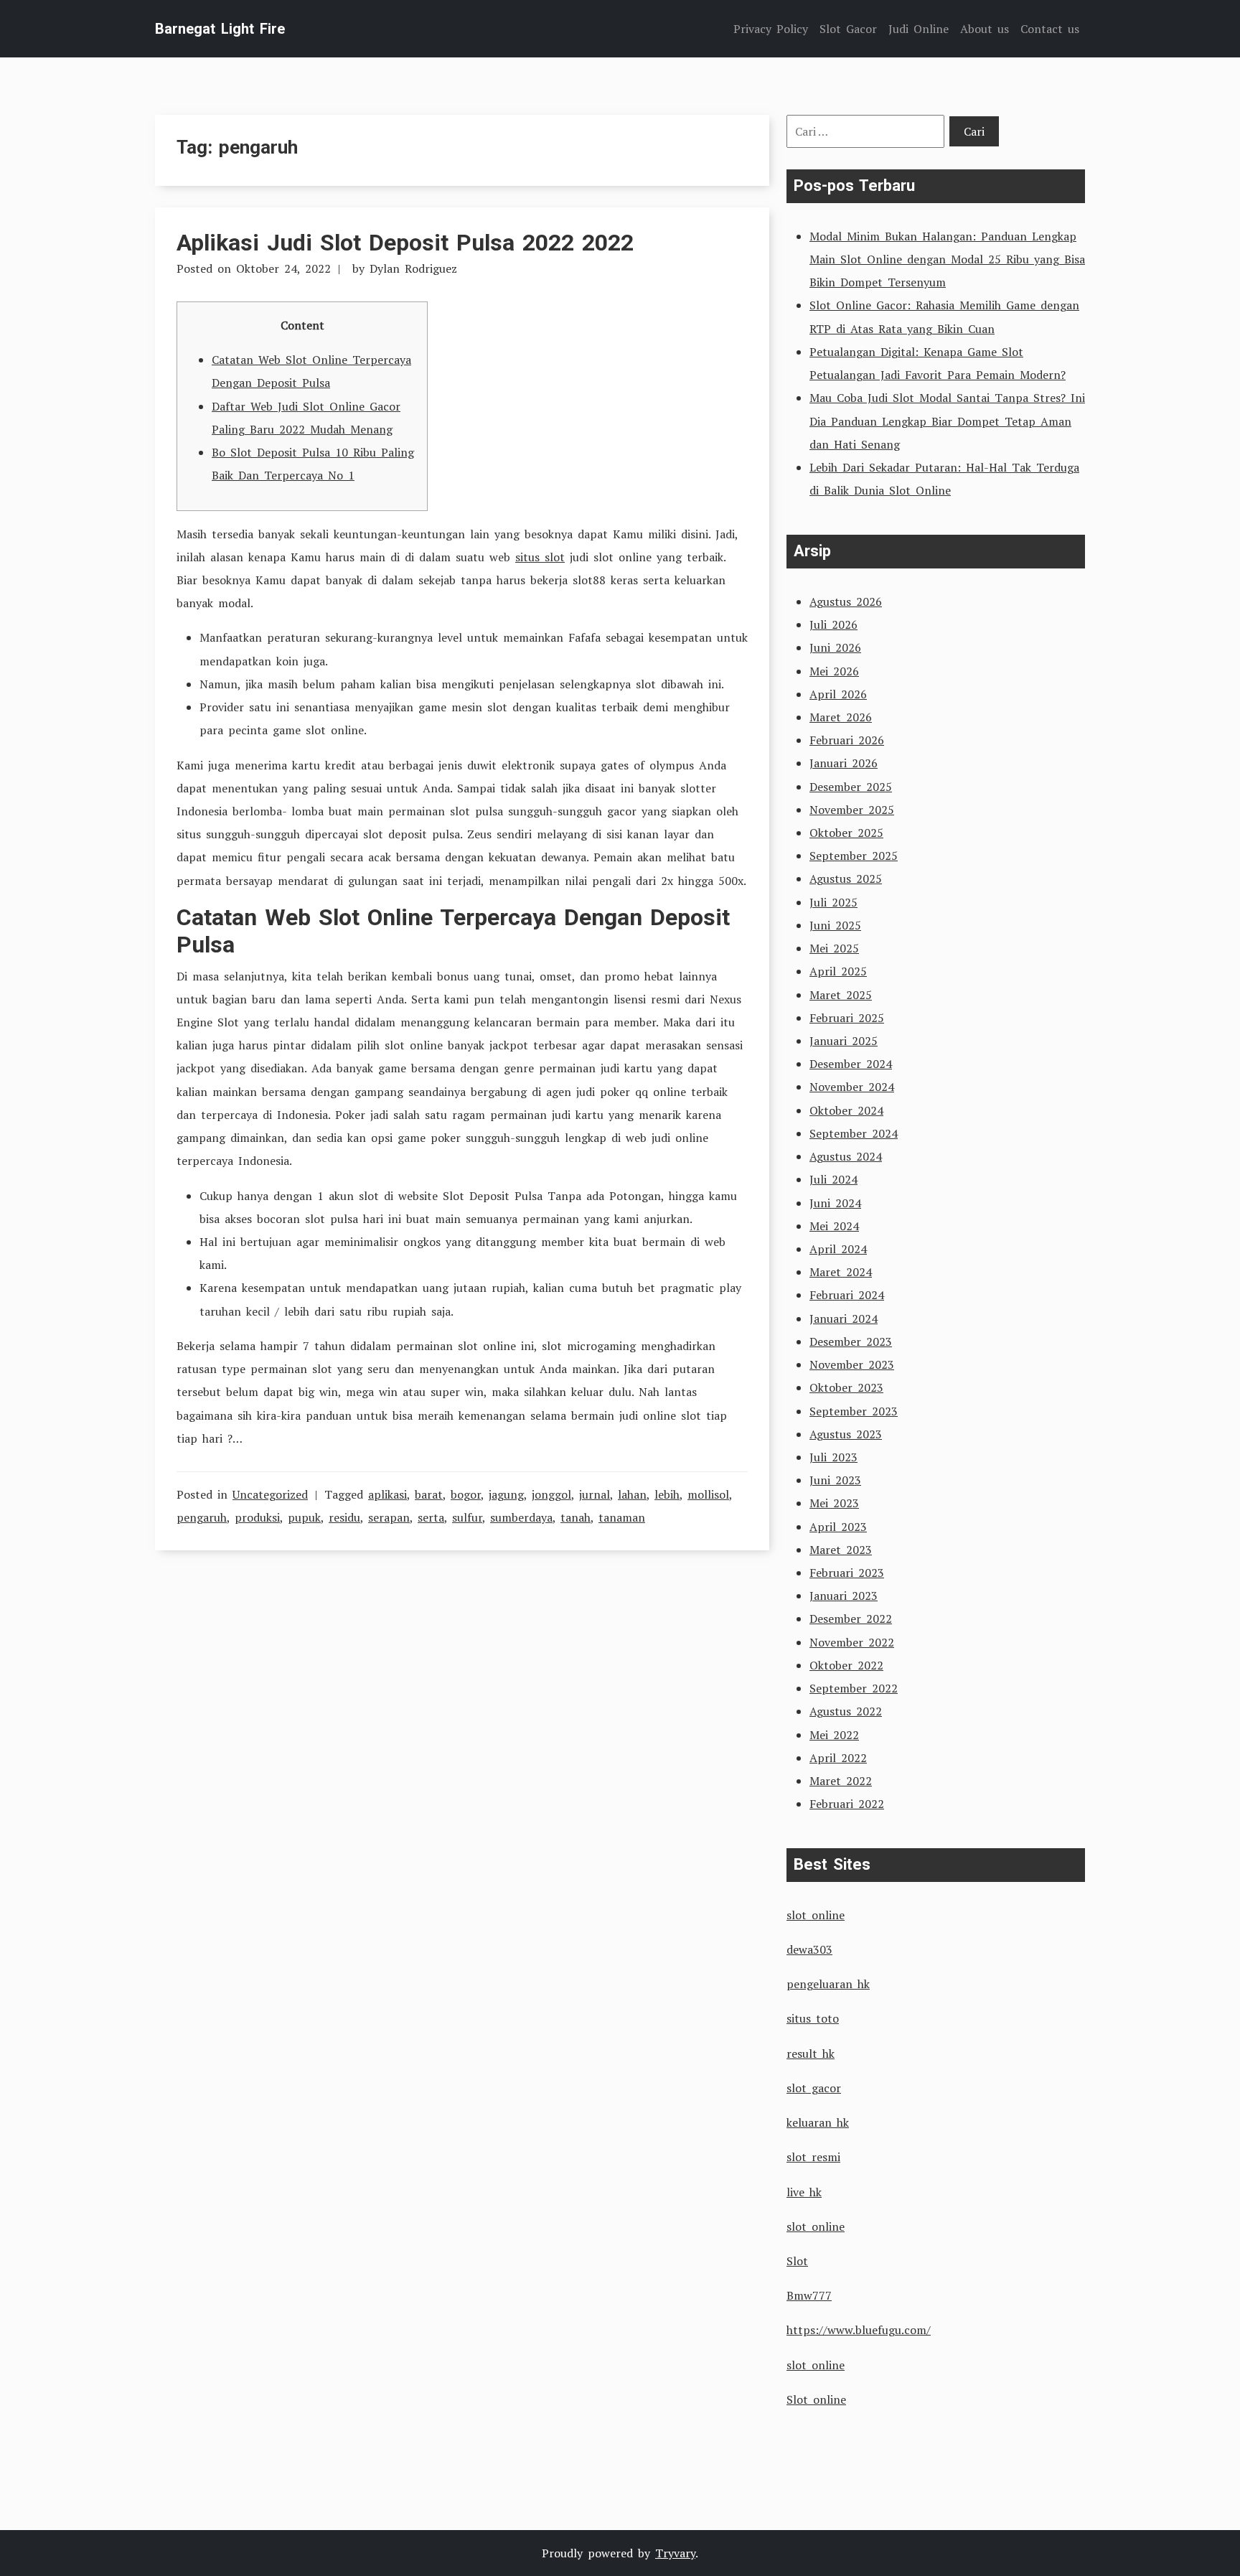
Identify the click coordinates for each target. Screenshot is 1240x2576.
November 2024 (852, 1087)
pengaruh (202, 1517)
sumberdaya (521, 1517)
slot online (816, 1915)
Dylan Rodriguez (413, 268)
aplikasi (387, 1494)
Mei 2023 (834, 1503)
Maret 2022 (841, 1781)
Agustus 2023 (846, 1434)
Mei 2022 (834, 1735)
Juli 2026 (833, 624)
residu (344, 1517)
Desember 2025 (851, 787)
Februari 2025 (847, 1018)
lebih (667, 1494)
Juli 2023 (833, 1457)
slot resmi (813, 2157)
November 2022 (852, 1642)
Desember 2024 (851, 1064)
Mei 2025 (834, 948)
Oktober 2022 (846, 1665)
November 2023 (852, 1364)
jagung (506, 1494)
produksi (257, 1517)
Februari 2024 (847, 1295)
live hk (804, 2192)
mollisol (708, 1494)
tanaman (622, 1517)
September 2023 (854, 1411)
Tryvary (675, 2553)
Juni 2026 (835, 647)
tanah (576, 1517)
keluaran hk (818, 2122)
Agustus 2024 (846, 1156)
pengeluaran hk (828, 1984)
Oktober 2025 (846, 833)
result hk (811, 2053)
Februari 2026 (847, 740)
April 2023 (838, 1527)
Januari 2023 (844, 1596)
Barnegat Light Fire (220, 29)
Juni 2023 (835, 1480)
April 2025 (838, 971)
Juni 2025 (835, 925)
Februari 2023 (847, 1573)
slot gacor (814, 2088)
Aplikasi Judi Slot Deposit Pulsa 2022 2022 (405, 243)
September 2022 (854, 1688)
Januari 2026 (844, 763)
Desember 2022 (851, 1619)
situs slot (540, 557)
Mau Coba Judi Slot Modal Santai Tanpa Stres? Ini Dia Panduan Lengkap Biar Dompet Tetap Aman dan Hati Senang (947, 421)
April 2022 (838, 1758)
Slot (797, 2261)
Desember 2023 (851, 1341)
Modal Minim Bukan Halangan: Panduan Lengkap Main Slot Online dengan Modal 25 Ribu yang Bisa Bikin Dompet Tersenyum (947, 259)
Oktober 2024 (846, 1110)
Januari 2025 (844, 1041)
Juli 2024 (833, 1179)
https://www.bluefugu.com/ (859, 2330)
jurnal (595, 1494)
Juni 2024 (835, 1203)
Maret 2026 (841, 717)
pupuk (304, 1517)
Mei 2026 (834, 671)
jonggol (551, 1494)
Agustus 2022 (846, 1711)
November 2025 (852, 810)
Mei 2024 (834, 1226)
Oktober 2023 (846, 1387)
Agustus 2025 (846, 879)
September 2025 (854, 856)
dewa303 (809, 1949)
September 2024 (854, 1133)
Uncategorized (270, 1494)
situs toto (813, 2018)
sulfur (467, 1517)
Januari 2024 (844, 1319)
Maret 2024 (841, 1272)
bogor (466, 1494)
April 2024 (838, 1249)
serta (431, 1517)
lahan (632, 1494)
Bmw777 (809, 2295)
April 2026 (838, 694)
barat (429, 1494)
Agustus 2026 (846, 601)
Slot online (816, 2399)
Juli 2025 (833, 902)
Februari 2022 (847, 1804)
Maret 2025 (841, 995)
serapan (389, 1517)
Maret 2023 (841, 1550)
